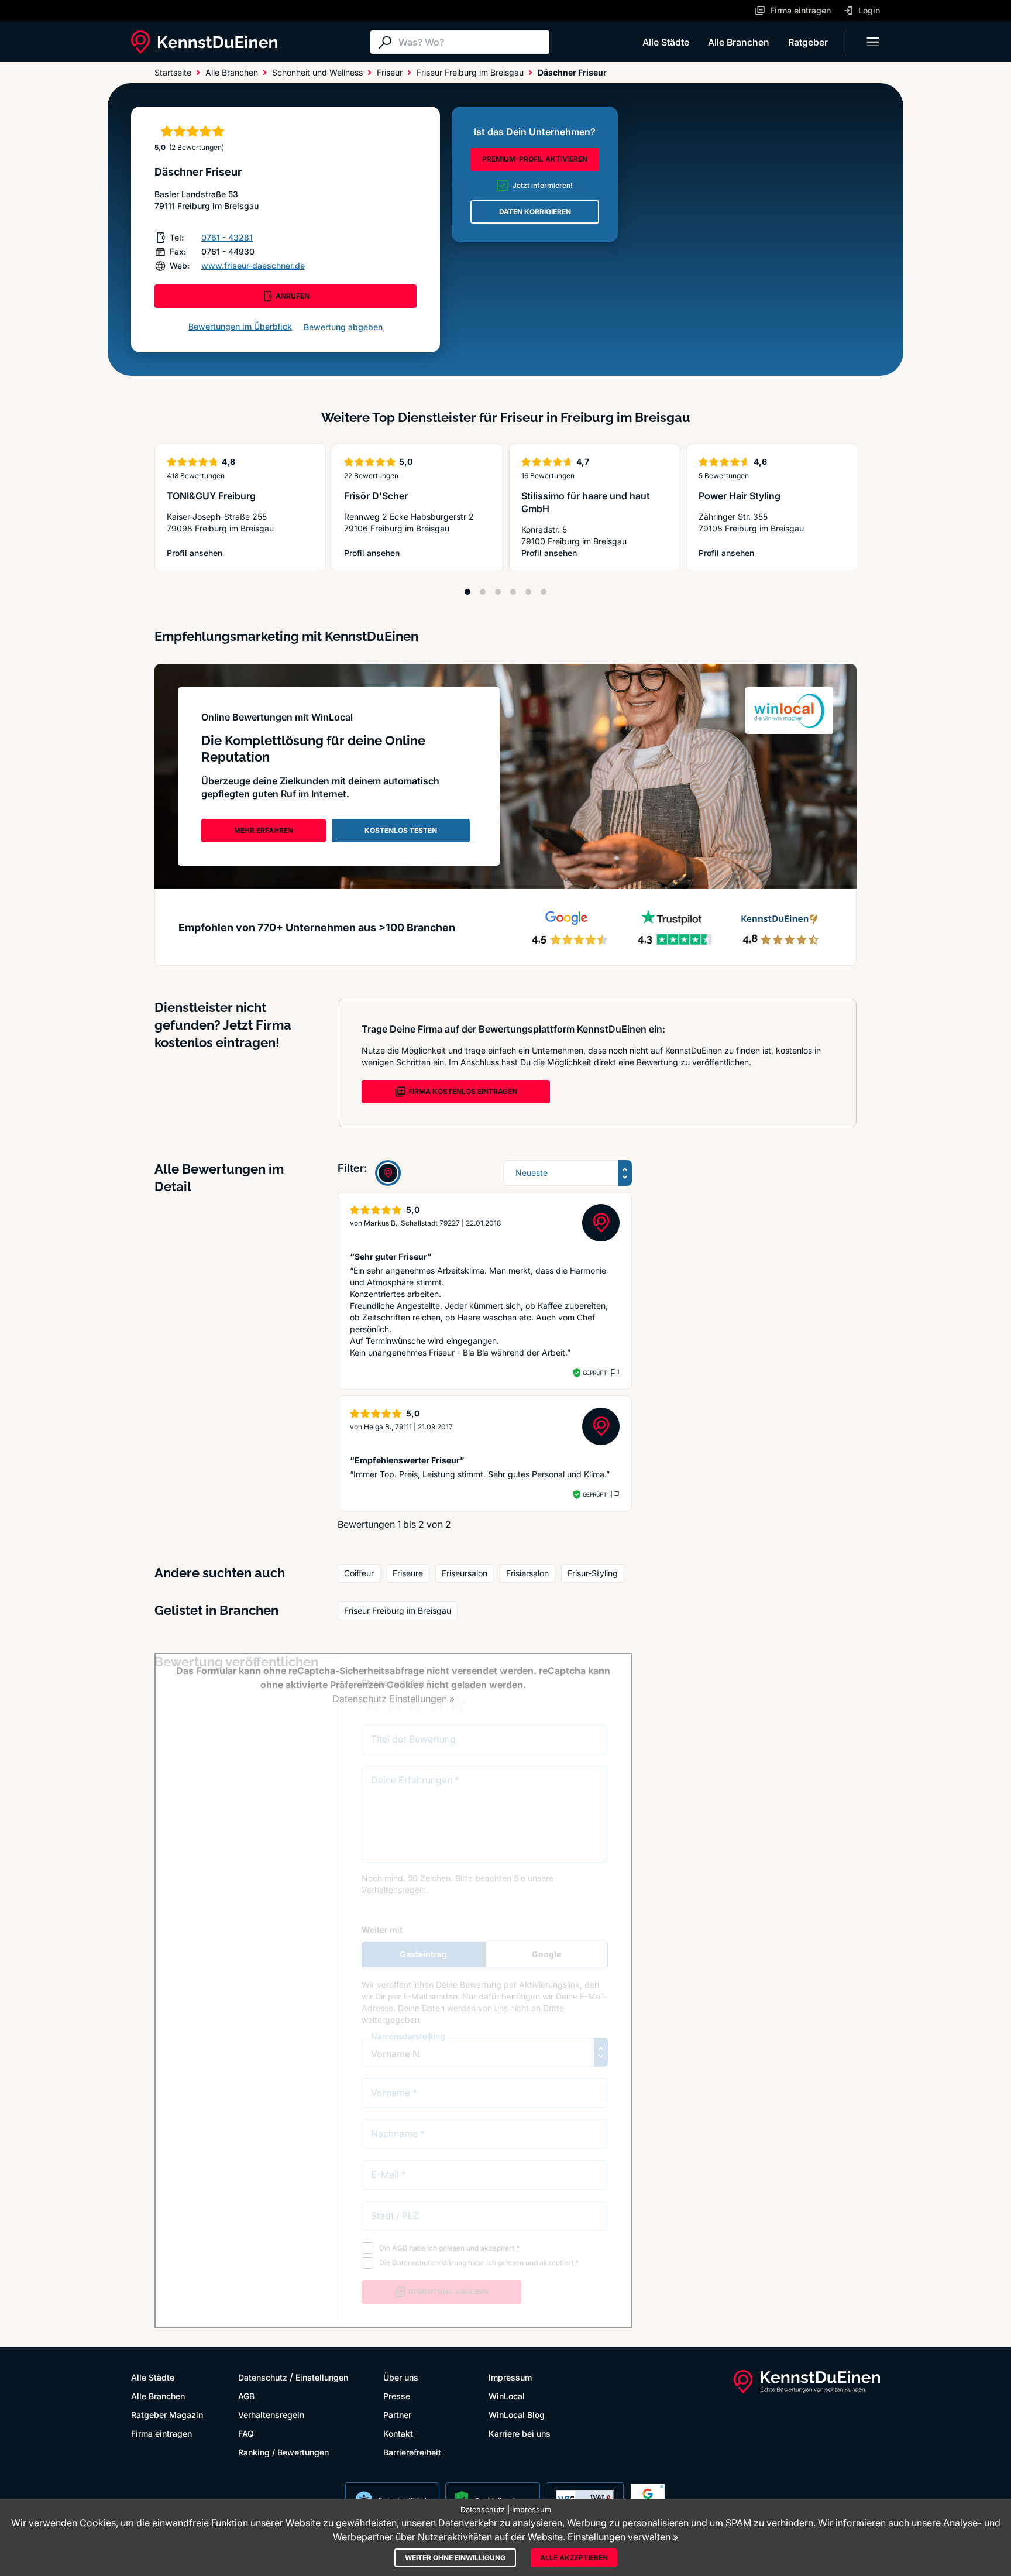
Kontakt (398, 2433)
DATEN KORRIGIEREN (535, 212)
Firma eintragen (161, 2433)
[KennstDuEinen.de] (204, 42)
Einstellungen (322, 2377)
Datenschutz (263, 2377)
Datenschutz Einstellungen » (393, 1699)
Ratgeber (808, 42)
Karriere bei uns (520, 2433)
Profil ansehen (208, 553)
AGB (246, 2396)
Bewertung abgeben (343, 327)
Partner (397, 2415)
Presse (397, 2396)
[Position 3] (498, 592)
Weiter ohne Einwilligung (455, 2558)
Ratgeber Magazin (167, 2415)
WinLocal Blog (517, 2415)
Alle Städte (666, 42)
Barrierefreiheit (412, 2452)
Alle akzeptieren (574, 2558)
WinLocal (507, 2396)
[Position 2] (483, 592)
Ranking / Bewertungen (283, 2452)
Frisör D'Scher (376, 496)
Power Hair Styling (740, 496)
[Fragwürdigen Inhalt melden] (614, 1373)
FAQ (246, 2433)
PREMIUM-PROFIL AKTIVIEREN (535, 159)
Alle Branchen (739, 42)
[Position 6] (544, 592)
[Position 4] (513, 592)
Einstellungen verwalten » (623, 2537)
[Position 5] (528, 592)
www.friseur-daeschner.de (253, 265)
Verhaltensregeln (271, 2415)
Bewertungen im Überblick (240, 326)
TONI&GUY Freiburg (211, 496)
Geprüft (595, 1373)
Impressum (510, 2377)
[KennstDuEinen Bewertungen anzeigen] (388, 1173)
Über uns (401, 2377)
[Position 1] (467, 592)
